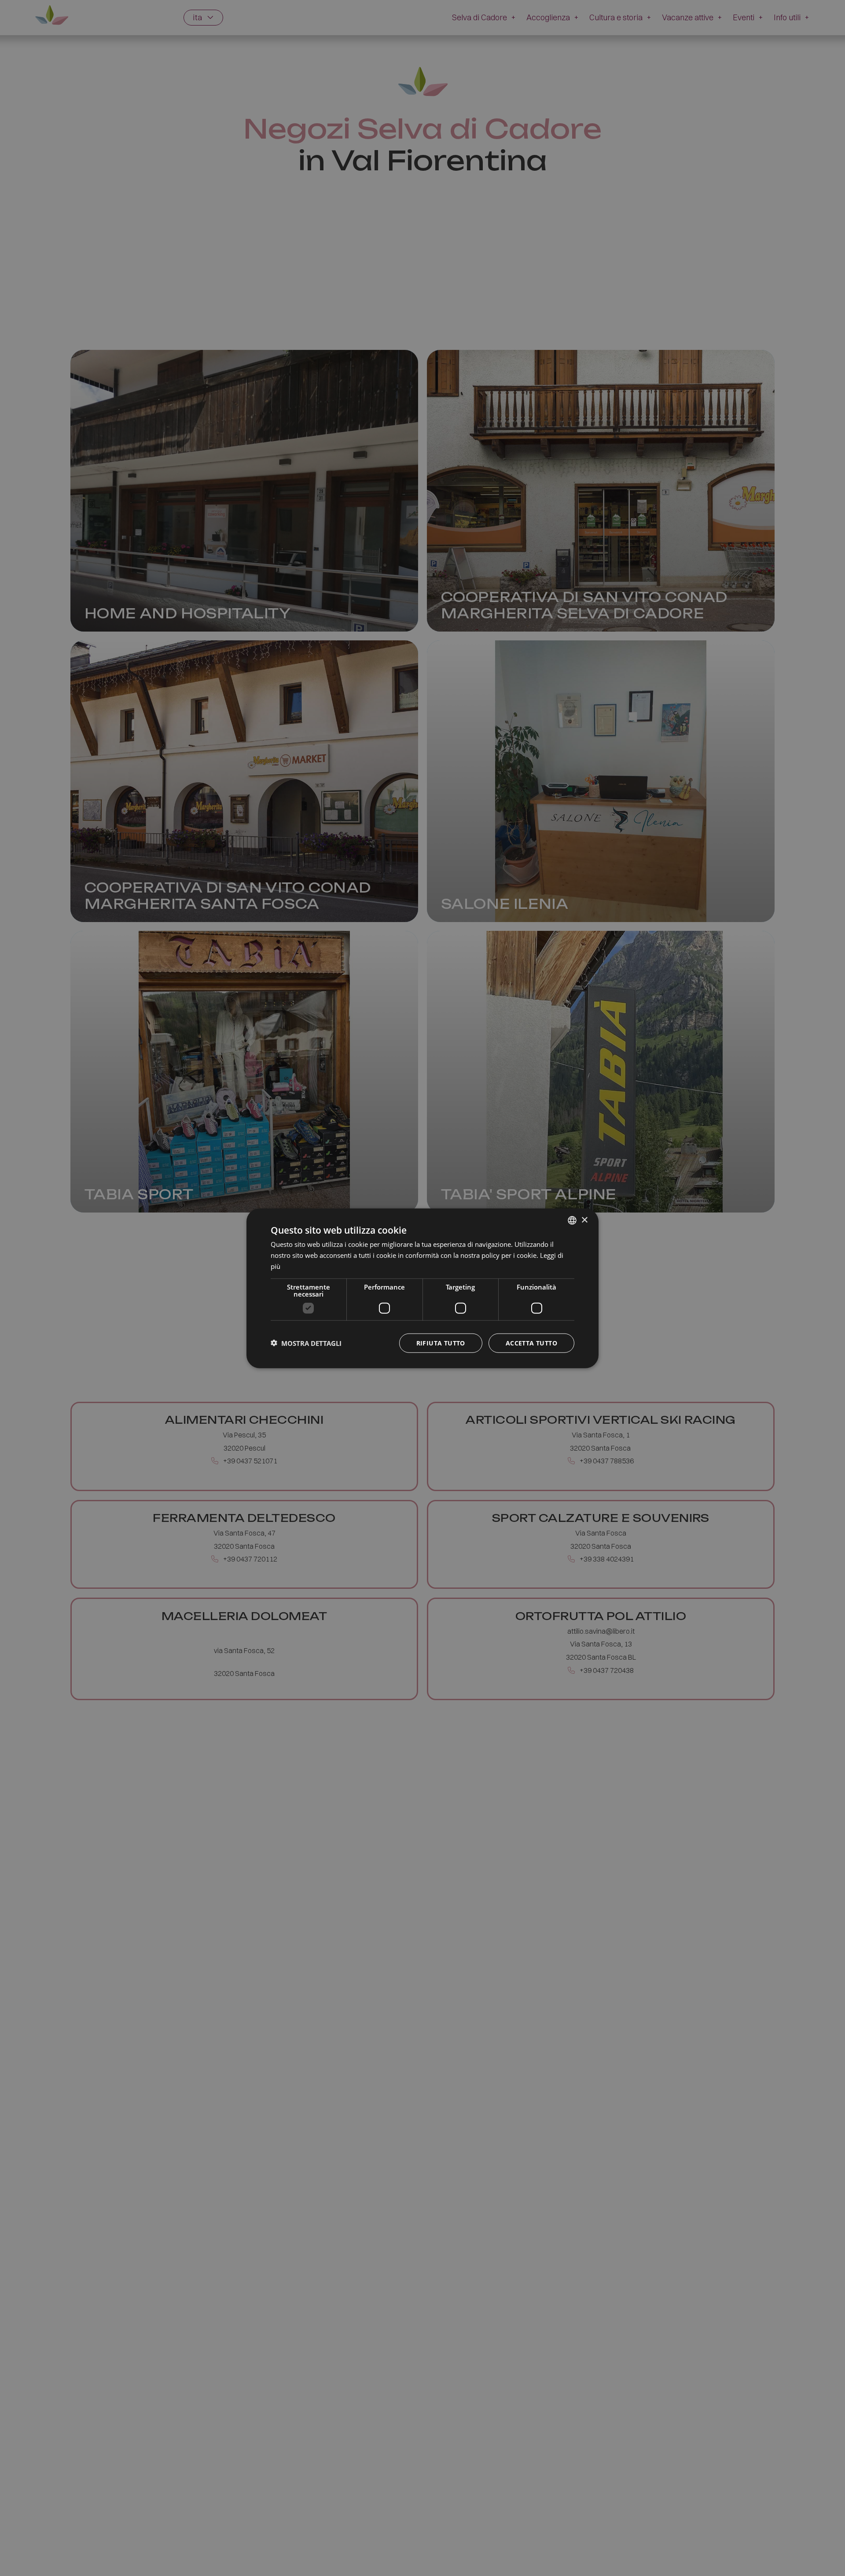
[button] (306, 1343)
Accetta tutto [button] (531, 1343)
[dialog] (422, 1288)
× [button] (584, 1220)
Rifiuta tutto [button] (441, 1343)
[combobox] (572, 1220)
